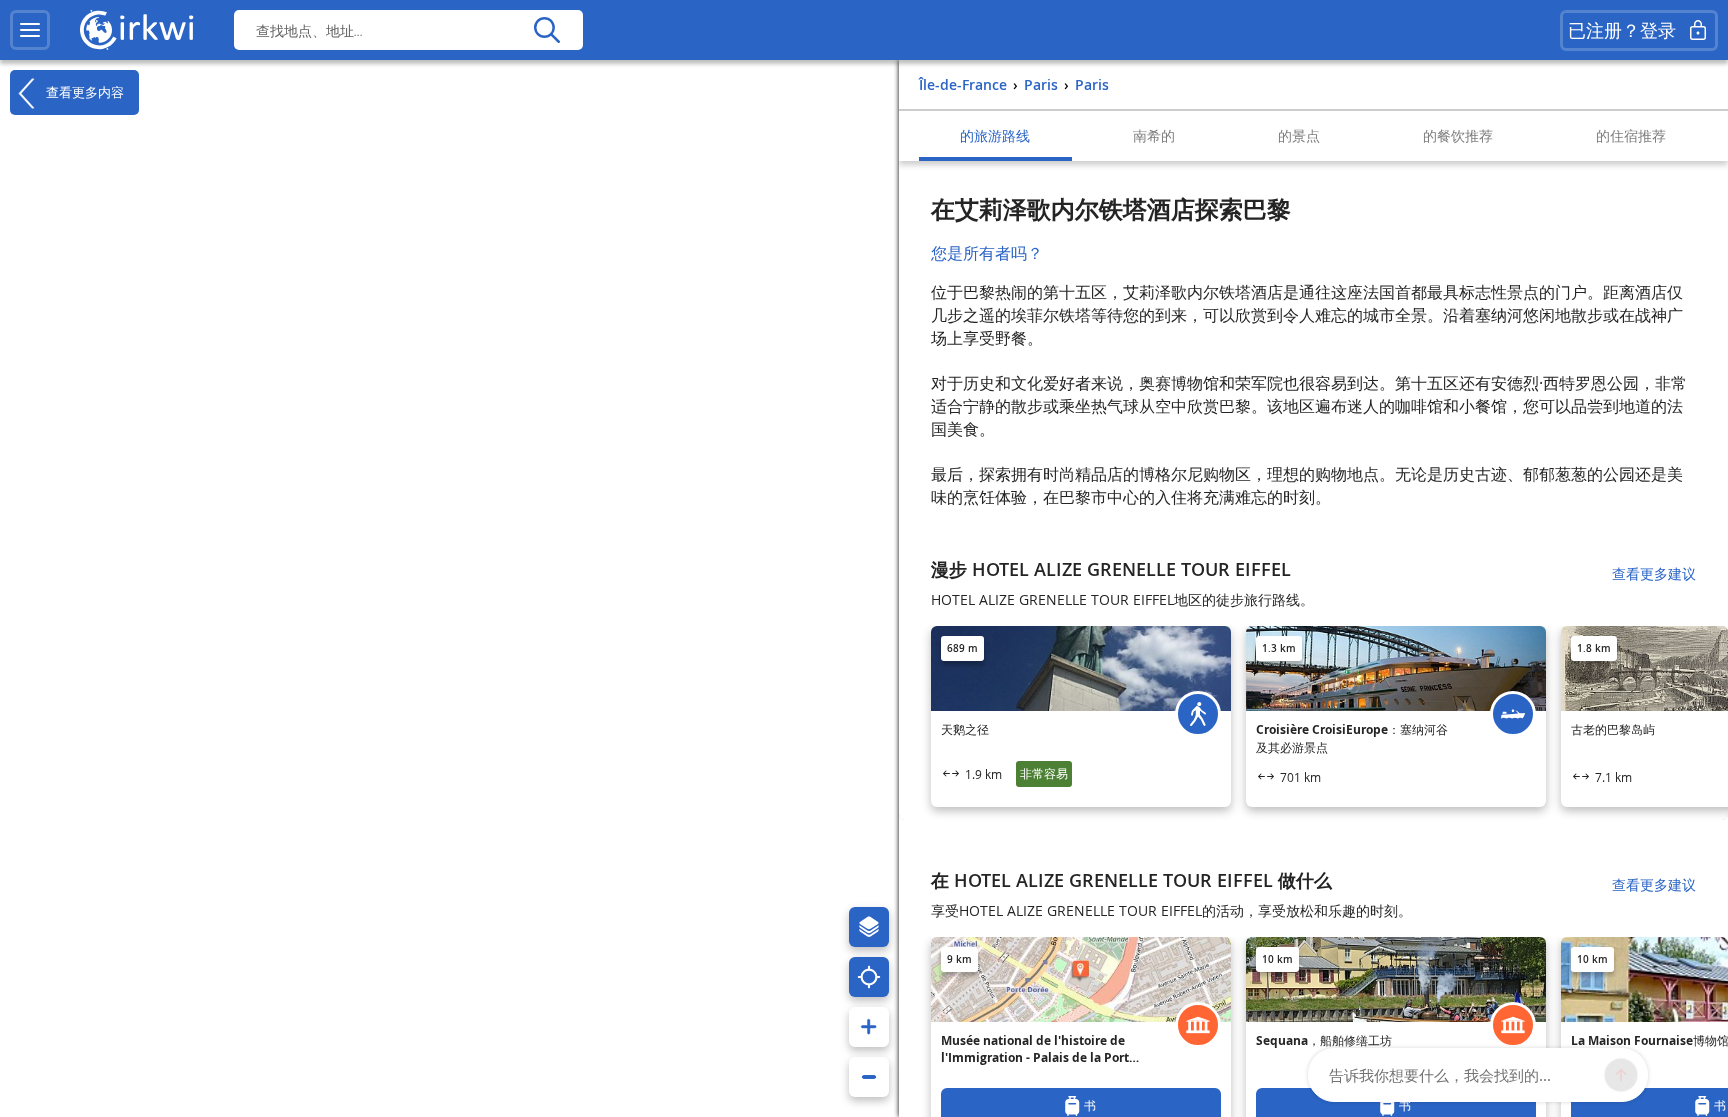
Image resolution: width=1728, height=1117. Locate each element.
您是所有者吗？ (987, 253)
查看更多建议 (1654, 573)
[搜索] (546, 30)
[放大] (869, 1027)
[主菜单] (30, 30)
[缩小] (869, 1077)
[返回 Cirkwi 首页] (137, 30)
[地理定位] (869, 977)
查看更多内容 (83, 91)
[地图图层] (869, 927)
